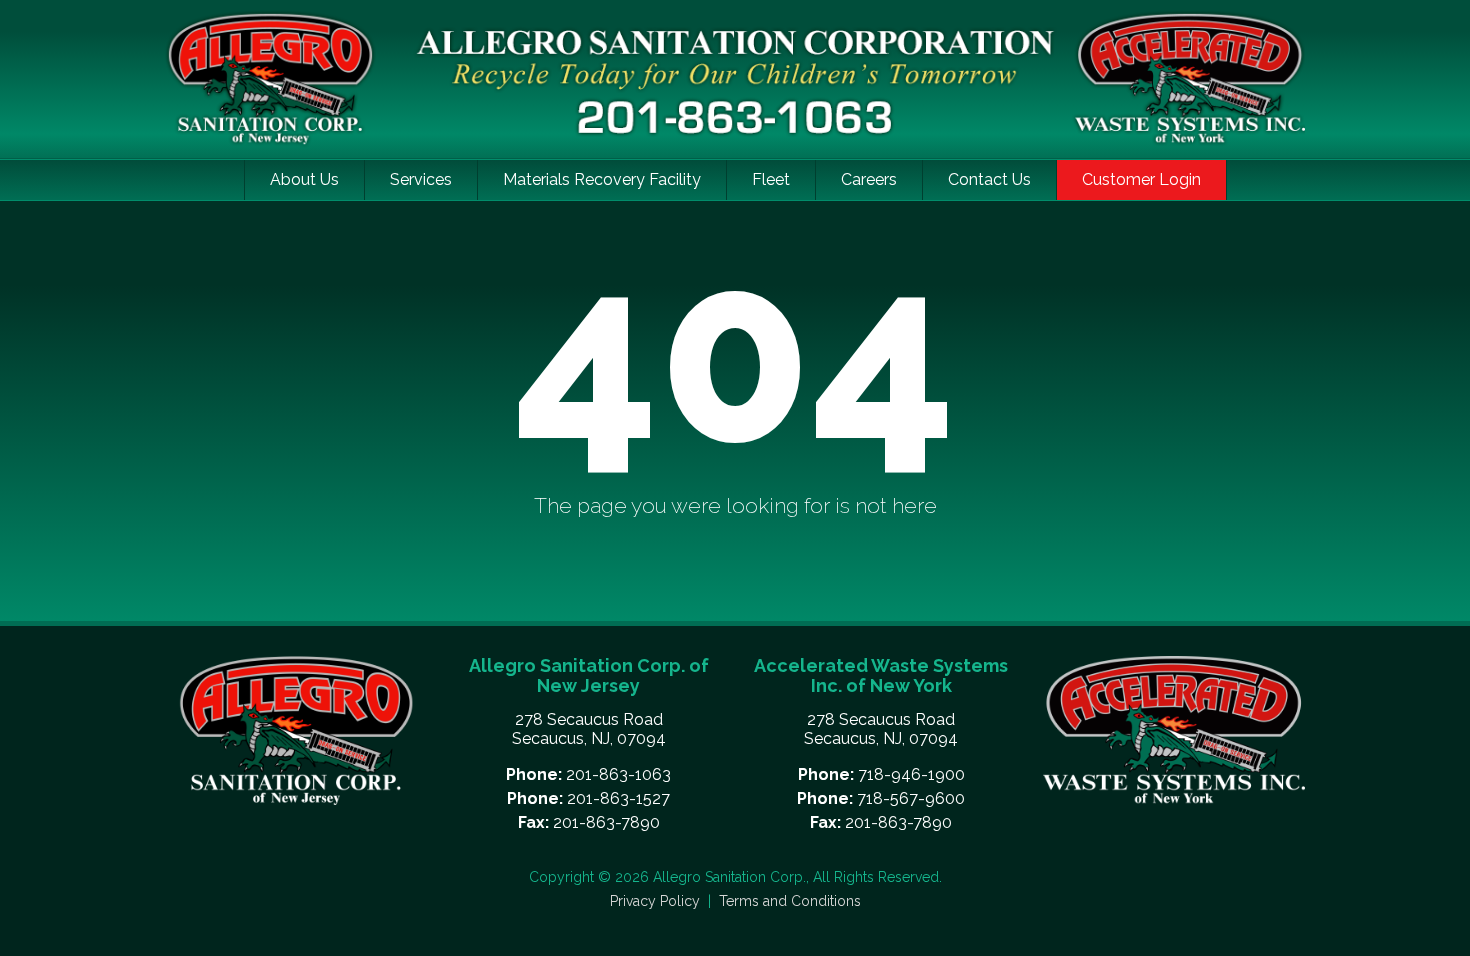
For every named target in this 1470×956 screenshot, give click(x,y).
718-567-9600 (911, 798)
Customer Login (1141, 179)
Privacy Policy (657, 901)
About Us (304, 179)
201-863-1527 (618, 798)
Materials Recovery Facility (602, 179)
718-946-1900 (911, 774)
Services (421, 179)
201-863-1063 (618, 774)
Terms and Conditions (790, 901)
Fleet (771, 179)
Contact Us (989, 179)
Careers (869, 179)
